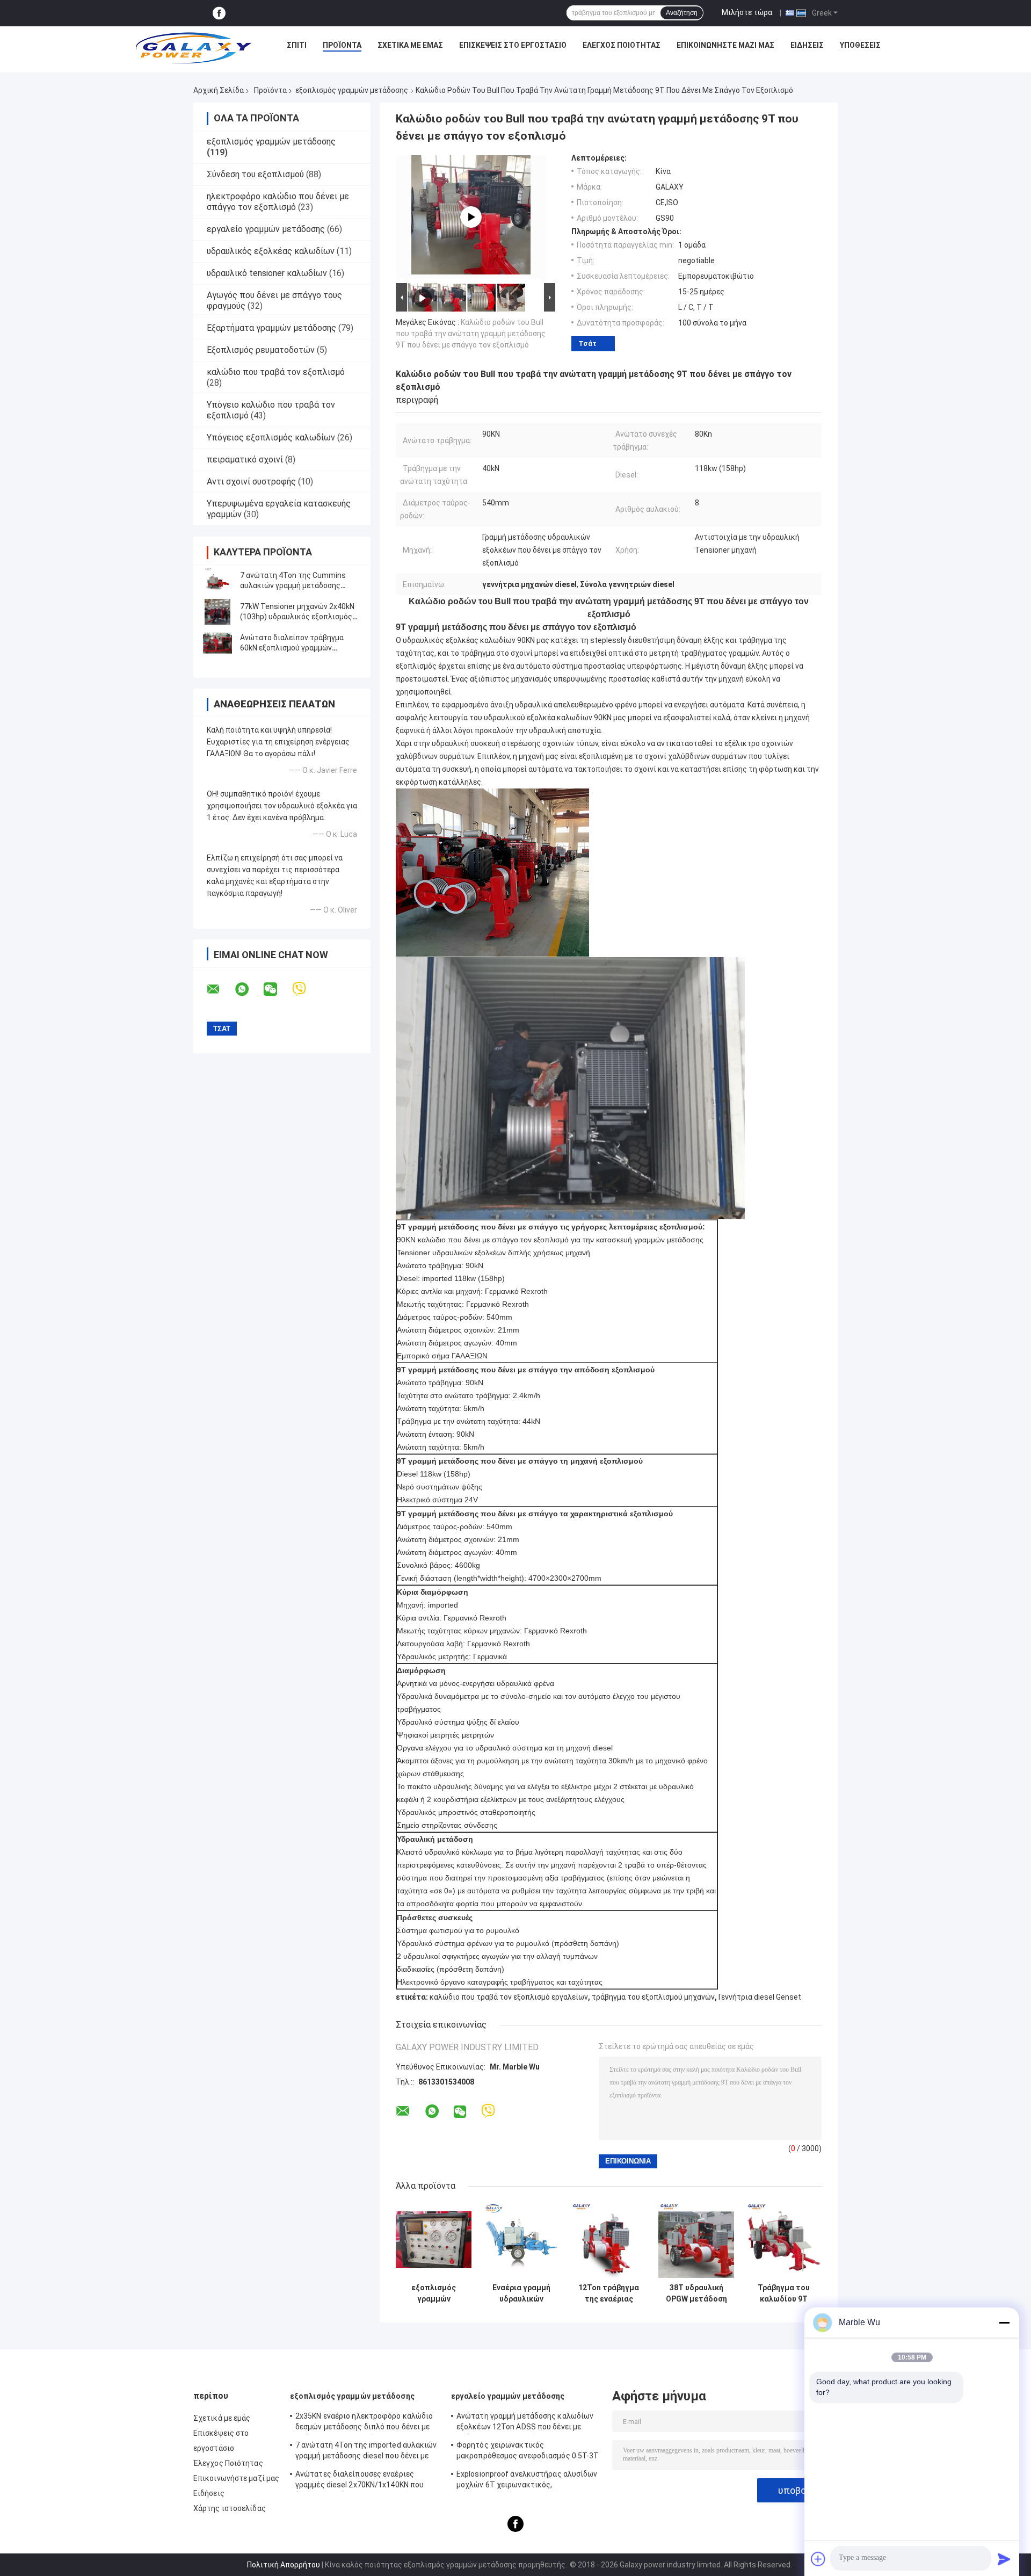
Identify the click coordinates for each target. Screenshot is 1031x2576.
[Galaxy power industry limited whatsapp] (249, 989)
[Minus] (1004, 2322)
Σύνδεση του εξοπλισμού (255, 174)
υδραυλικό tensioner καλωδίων (267, 273)
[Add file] (818, 2559)
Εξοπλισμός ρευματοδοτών (261, 350)
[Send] (1004, 2559)
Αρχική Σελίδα (219, 90)
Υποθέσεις (860, 45)
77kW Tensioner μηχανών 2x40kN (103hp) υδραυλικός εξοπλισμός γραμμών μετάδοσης (297, 617)
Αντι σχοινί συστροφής (251, 482)
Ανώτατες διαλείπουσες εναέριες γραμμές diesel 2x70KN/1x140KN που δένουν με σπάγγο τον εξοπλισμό (360, 2481)
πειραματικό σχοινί (245, 460)
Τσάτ (587, 343)
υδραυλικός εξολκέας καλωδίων (271, 251)
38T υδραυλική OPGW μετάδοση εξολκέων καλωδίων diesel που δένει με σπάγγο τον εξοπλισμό (696, 2293)
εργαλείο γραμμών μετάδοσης (266, 229)
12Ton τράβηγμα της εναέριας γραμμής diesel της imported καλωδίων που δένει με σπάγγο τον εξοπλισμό (609, 2293)
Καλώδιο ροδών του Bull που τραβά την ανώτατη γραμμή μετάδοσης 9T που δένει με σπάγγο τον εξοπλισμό (471, 334)
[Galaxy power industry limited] (194, 48)
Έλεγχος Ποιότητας (622, 45)
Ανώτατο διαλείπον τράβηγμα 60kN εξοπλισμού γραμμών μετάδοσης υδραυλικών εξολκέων (299, 648)
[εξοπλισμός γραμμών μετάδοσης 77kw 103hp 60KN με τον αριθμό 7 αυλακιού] (434, 2240)
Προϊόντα (342, 45)
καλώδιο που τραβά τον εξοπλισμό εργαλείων (509, 1997)
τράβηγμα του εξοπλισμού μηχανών (653, 1997)
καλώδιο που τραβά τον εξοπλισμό (276, 372)
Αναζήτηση (682, 13)
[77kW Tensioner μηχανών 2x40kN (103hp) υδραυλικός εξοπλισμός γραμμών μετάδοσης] (217, 612)
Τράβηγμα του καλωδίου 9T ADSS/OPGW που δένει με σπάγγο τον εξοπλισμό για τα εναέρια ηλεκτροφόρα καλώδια (784, 2293)
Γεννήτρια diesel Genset (760, 1997)
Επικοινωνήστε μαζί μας (725, 45)
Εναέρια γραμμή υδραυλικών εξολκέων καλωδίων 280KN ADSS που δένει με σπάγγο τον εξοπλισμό (521, 2293)
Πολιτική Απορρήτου (284, 2565)
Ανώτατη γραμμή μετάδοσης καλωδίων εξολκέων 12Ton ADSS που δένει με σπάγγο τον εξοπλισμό (525, 2423)
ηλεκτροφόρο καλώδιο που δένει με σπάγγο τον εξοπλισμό (278, 202)
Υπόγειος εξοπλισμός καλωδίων (271, 437)
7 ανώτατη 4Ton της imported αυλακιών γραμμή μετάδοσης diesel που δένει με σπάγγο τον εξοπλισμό (366, 2452)
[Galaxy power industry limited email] (220, 989)
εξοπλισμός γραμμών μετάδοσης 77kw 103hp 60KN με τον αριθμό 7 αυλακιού (434, 2293)
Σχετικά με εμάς (410, 45)
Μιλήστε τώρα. (748, 12)
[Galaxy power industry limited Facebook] (219, 13)
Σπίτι (297, 45)
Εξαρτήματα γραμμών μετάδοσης (271, 328)
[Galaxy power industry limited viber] (306, 989)
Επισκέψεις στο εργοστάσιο (513, 45)
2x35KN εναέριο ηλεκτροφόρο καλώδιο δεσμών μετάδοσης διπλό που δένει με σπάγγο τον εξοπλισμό (364, 2423)
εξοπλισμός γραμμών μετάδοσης (352, 90)
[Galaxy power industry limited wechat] (277, 989)
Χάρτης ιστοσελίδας (230, 2508)
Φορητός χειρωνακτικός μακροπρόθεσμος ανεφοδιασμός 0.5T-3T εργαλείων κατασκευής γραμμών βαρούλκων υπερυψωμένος (528, 2452)
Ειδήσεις (807, 45)
